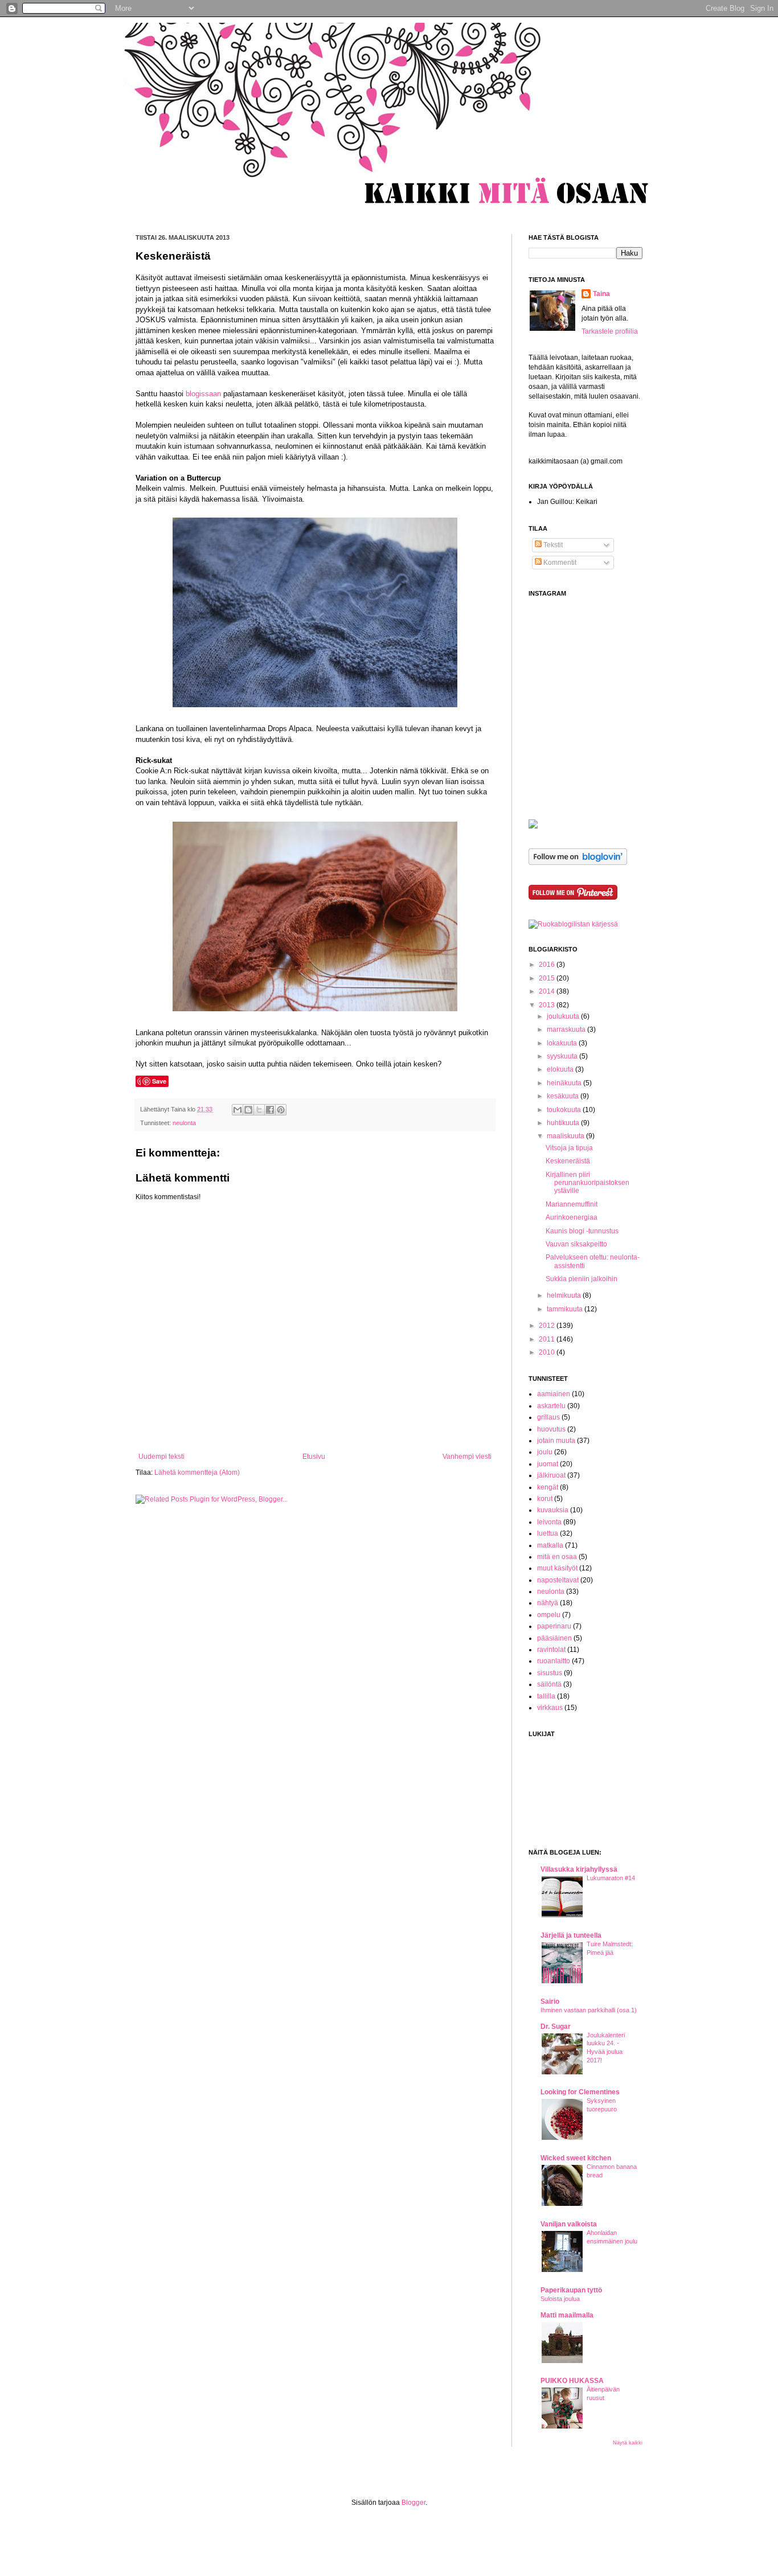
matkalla (550, 1545)
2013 (548, 1005)
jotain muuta (556, 1441)
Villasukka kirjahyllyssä (579, 1869)
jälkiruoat (551, 1475)
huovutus (551, 1429)
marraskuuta (567, 1029)
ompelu (549, 1615)
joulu (545, 1452)
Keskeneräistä (568, 1161)
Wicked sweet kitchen (576, 2158)
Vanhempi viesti (467, 1457)
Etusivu (314, 1457)
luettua (548, 1533)
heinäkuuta (565, 1083)
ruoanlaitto (554, 1661)
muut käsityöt (557, 1568)
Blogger (413, 2503)
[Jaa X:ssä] (259, 1110)
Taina (601, 294)
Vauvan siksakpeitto (576, 1244)
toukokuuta (565, 1110)
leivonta (549, 1522)
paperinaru (554, 1626)
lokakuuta (563, 1043)
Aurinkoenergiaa (572, 1217)
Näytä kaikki (628, 2443)
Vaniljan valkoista (569, 2224)
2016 (548, 965)
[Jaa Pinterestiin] (281, 1110)
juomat (548, 1464)
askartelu (551, 1406)
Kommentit (559, 563)
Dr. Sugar (556, 2027)
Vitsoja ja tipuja (569, 1148)
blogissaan (203, 394)
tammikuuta (566, 1309)
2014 (548, 991)
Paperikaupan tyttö (571, 2290)
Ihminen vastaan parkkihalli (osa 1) (589, 2010)
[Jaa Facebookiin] (270, 1110)
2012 (548, 1326)
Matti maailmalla (567, 2315)
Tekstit (552, 545)
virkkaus (550, 1708)
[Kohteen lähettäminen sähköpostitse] (238, 1110)
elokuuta (561, 1069)
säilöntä (549, 1684)
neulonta (184, 1123)
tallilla (546, 1696)
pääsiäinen (554, 1638)
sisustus (550, 1673)
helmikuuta (565, 1295)
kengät (548, 1487)
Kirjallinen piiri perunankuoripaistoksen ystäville (587, 1183)
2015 (548, 978)
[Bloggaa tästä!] (248, 1110)
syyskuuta (563, 1056)
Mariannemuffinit (572, 1204)
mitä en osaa (557, 1557)
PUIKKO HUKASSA (572, 2381)
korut (545, 1499)
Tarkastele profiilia (610, 331)
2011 (548, 1339)
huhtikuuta (564, 1123)
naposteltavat (558, 1580)
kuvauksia (553, 1510)
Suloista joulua (560, 2299)
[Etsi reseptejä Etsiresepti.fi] (573, 924)
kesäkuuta (564, 1096)
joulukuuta (564, 1016)
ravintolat (551, 1650)
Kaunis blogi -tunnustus (582, 1231)
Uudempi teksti (161, 1457)
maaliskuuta (566, 1136)
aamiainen (554, 1394)
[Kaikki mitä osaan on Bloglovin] (578, 863)
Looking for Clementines (580, 2092)
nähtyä (548, 1603)
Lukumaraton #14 (611, 1878)
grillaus (548, 1417)
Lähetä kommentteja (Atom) (197, 1472)
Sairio (550, 2001)
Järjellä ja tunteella (571, 1935)
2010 (548, 1352)
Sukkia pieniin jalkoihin (582, 1279)
